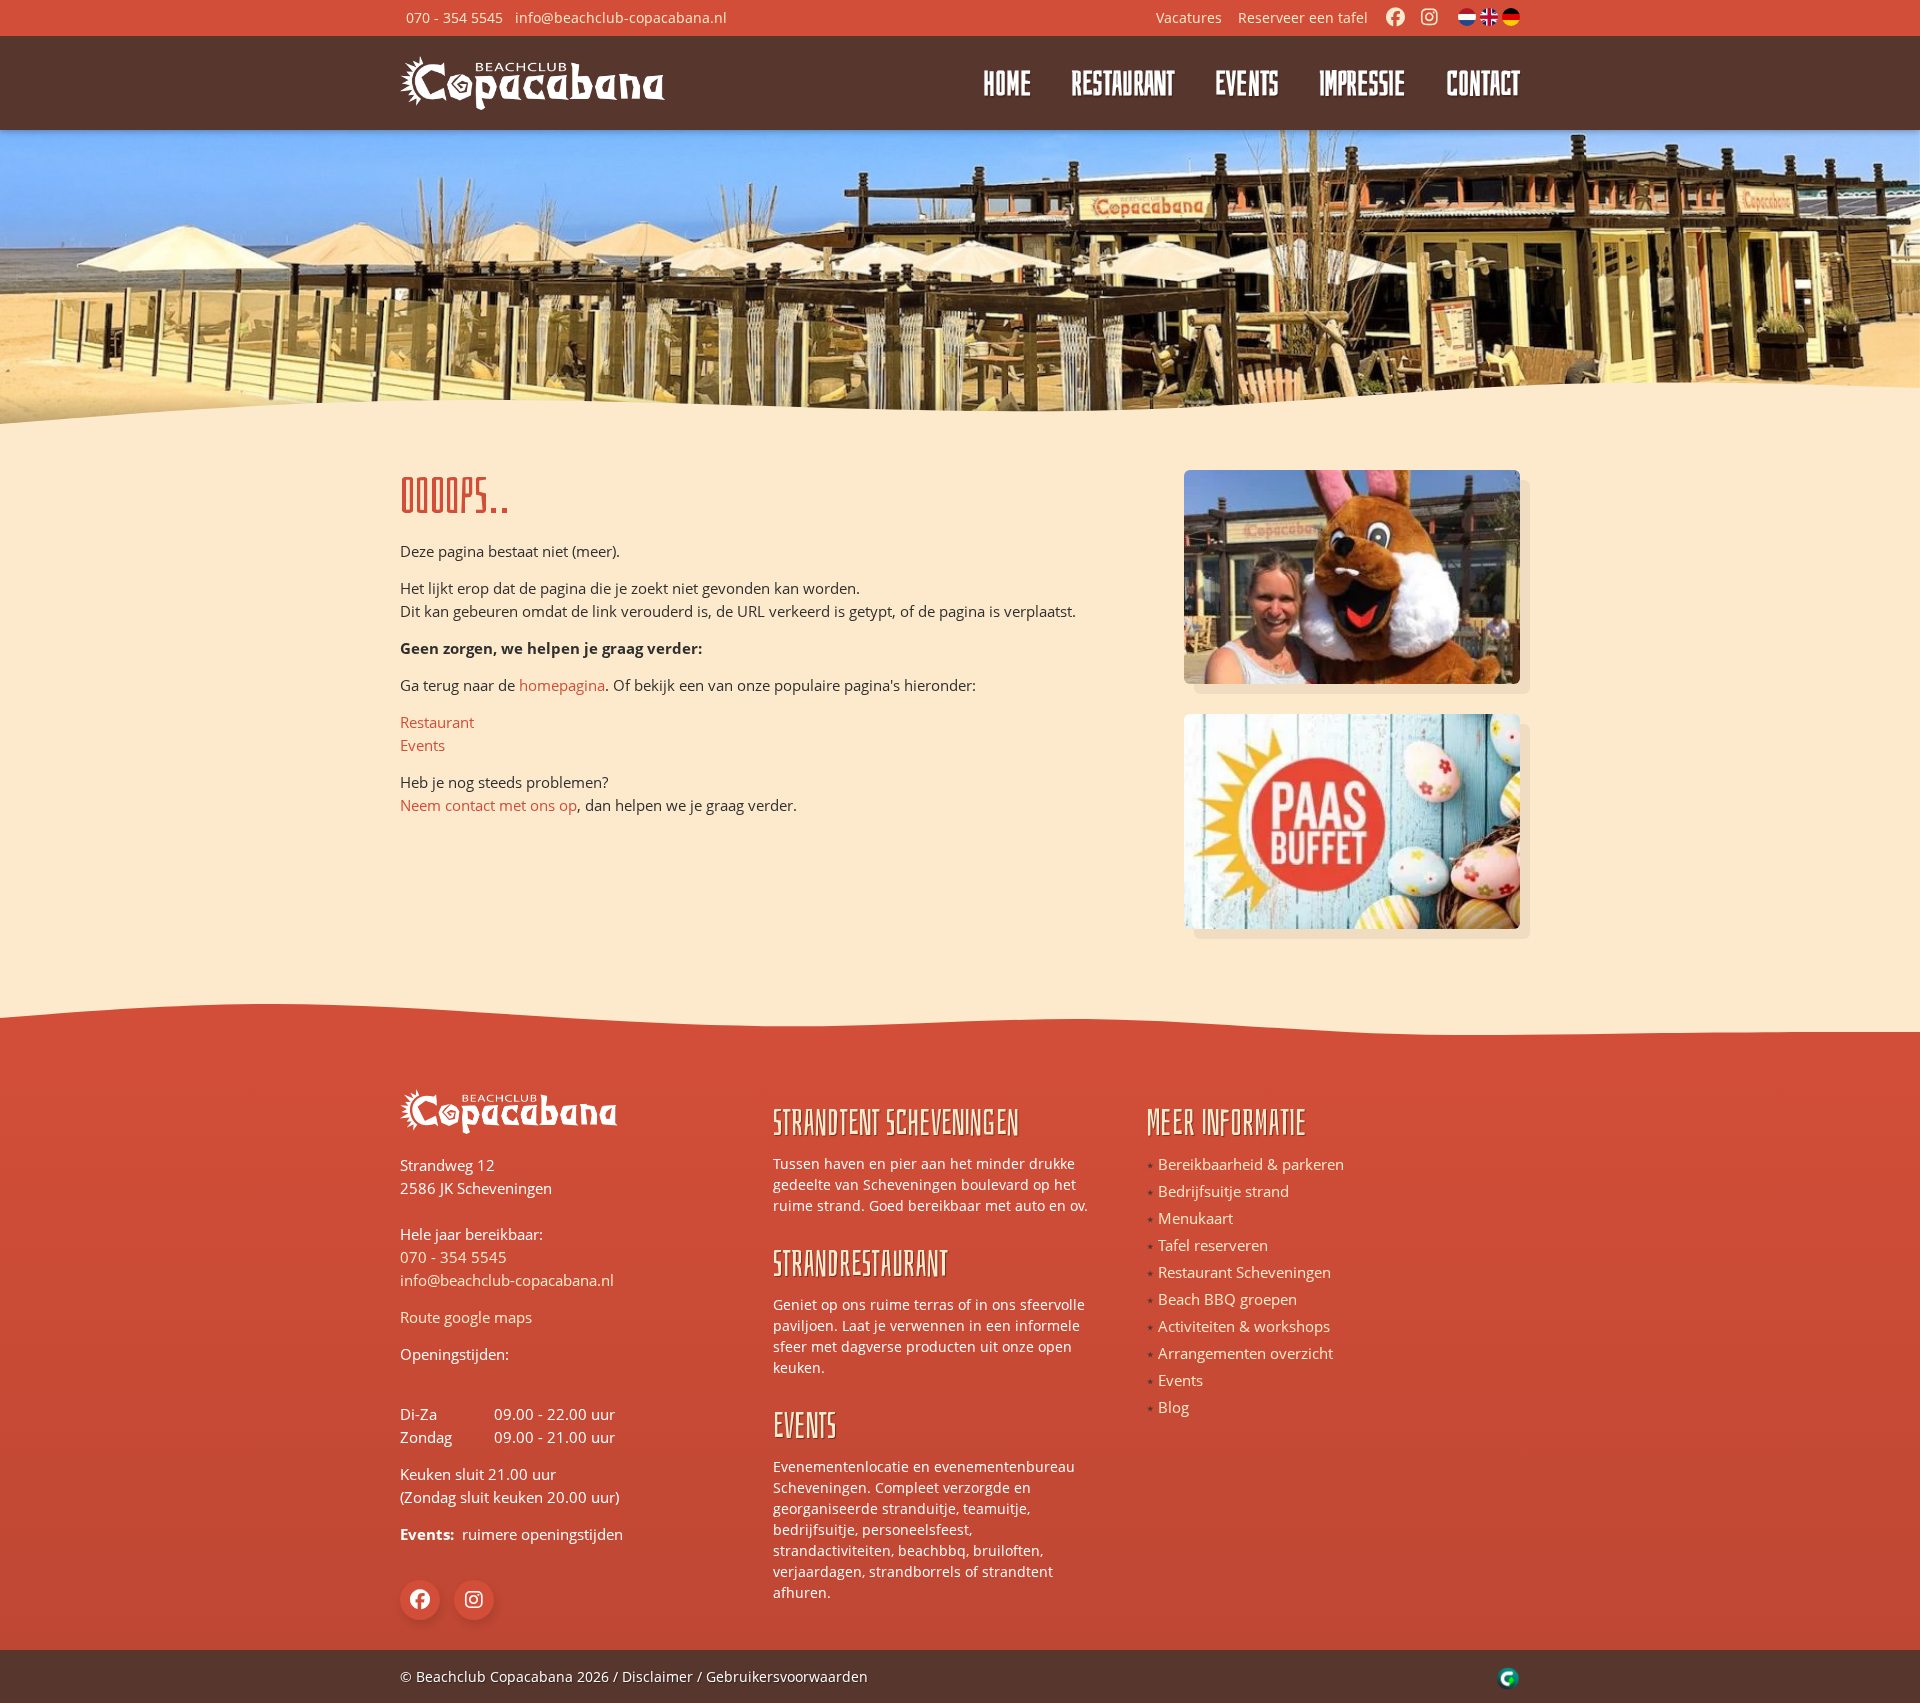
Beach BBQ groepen (1227, 1299)
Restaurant (1123, 82)
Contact (1483, 82)
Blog (1173, 1407)
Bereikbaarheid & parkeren (1251, 1164)
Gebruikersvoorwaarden (787, 1676)
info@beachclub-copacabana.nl (507, 1280)
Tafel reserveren (1213, 1245)
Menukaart (1195, 1218)
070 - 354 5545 (453, 1257)
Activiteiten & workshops (1244, 1326)
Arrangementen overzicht (1245, 1353)
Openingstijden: (445, 1354)
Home (1007, 82)
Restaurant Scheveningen (1244, 1272)
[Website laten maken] (1508, 1676)
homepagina (562, 685)
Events (1247, 82)
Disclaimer (657, 1676)
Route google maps (466, 1317)
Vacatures (1189, 17)
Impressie (1362, 82)
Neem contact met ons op (488, 805)
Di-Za (418, 1414)
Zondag (426, 1437)
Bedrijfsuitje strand (1223, 1191)
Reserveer (1303, 17)
